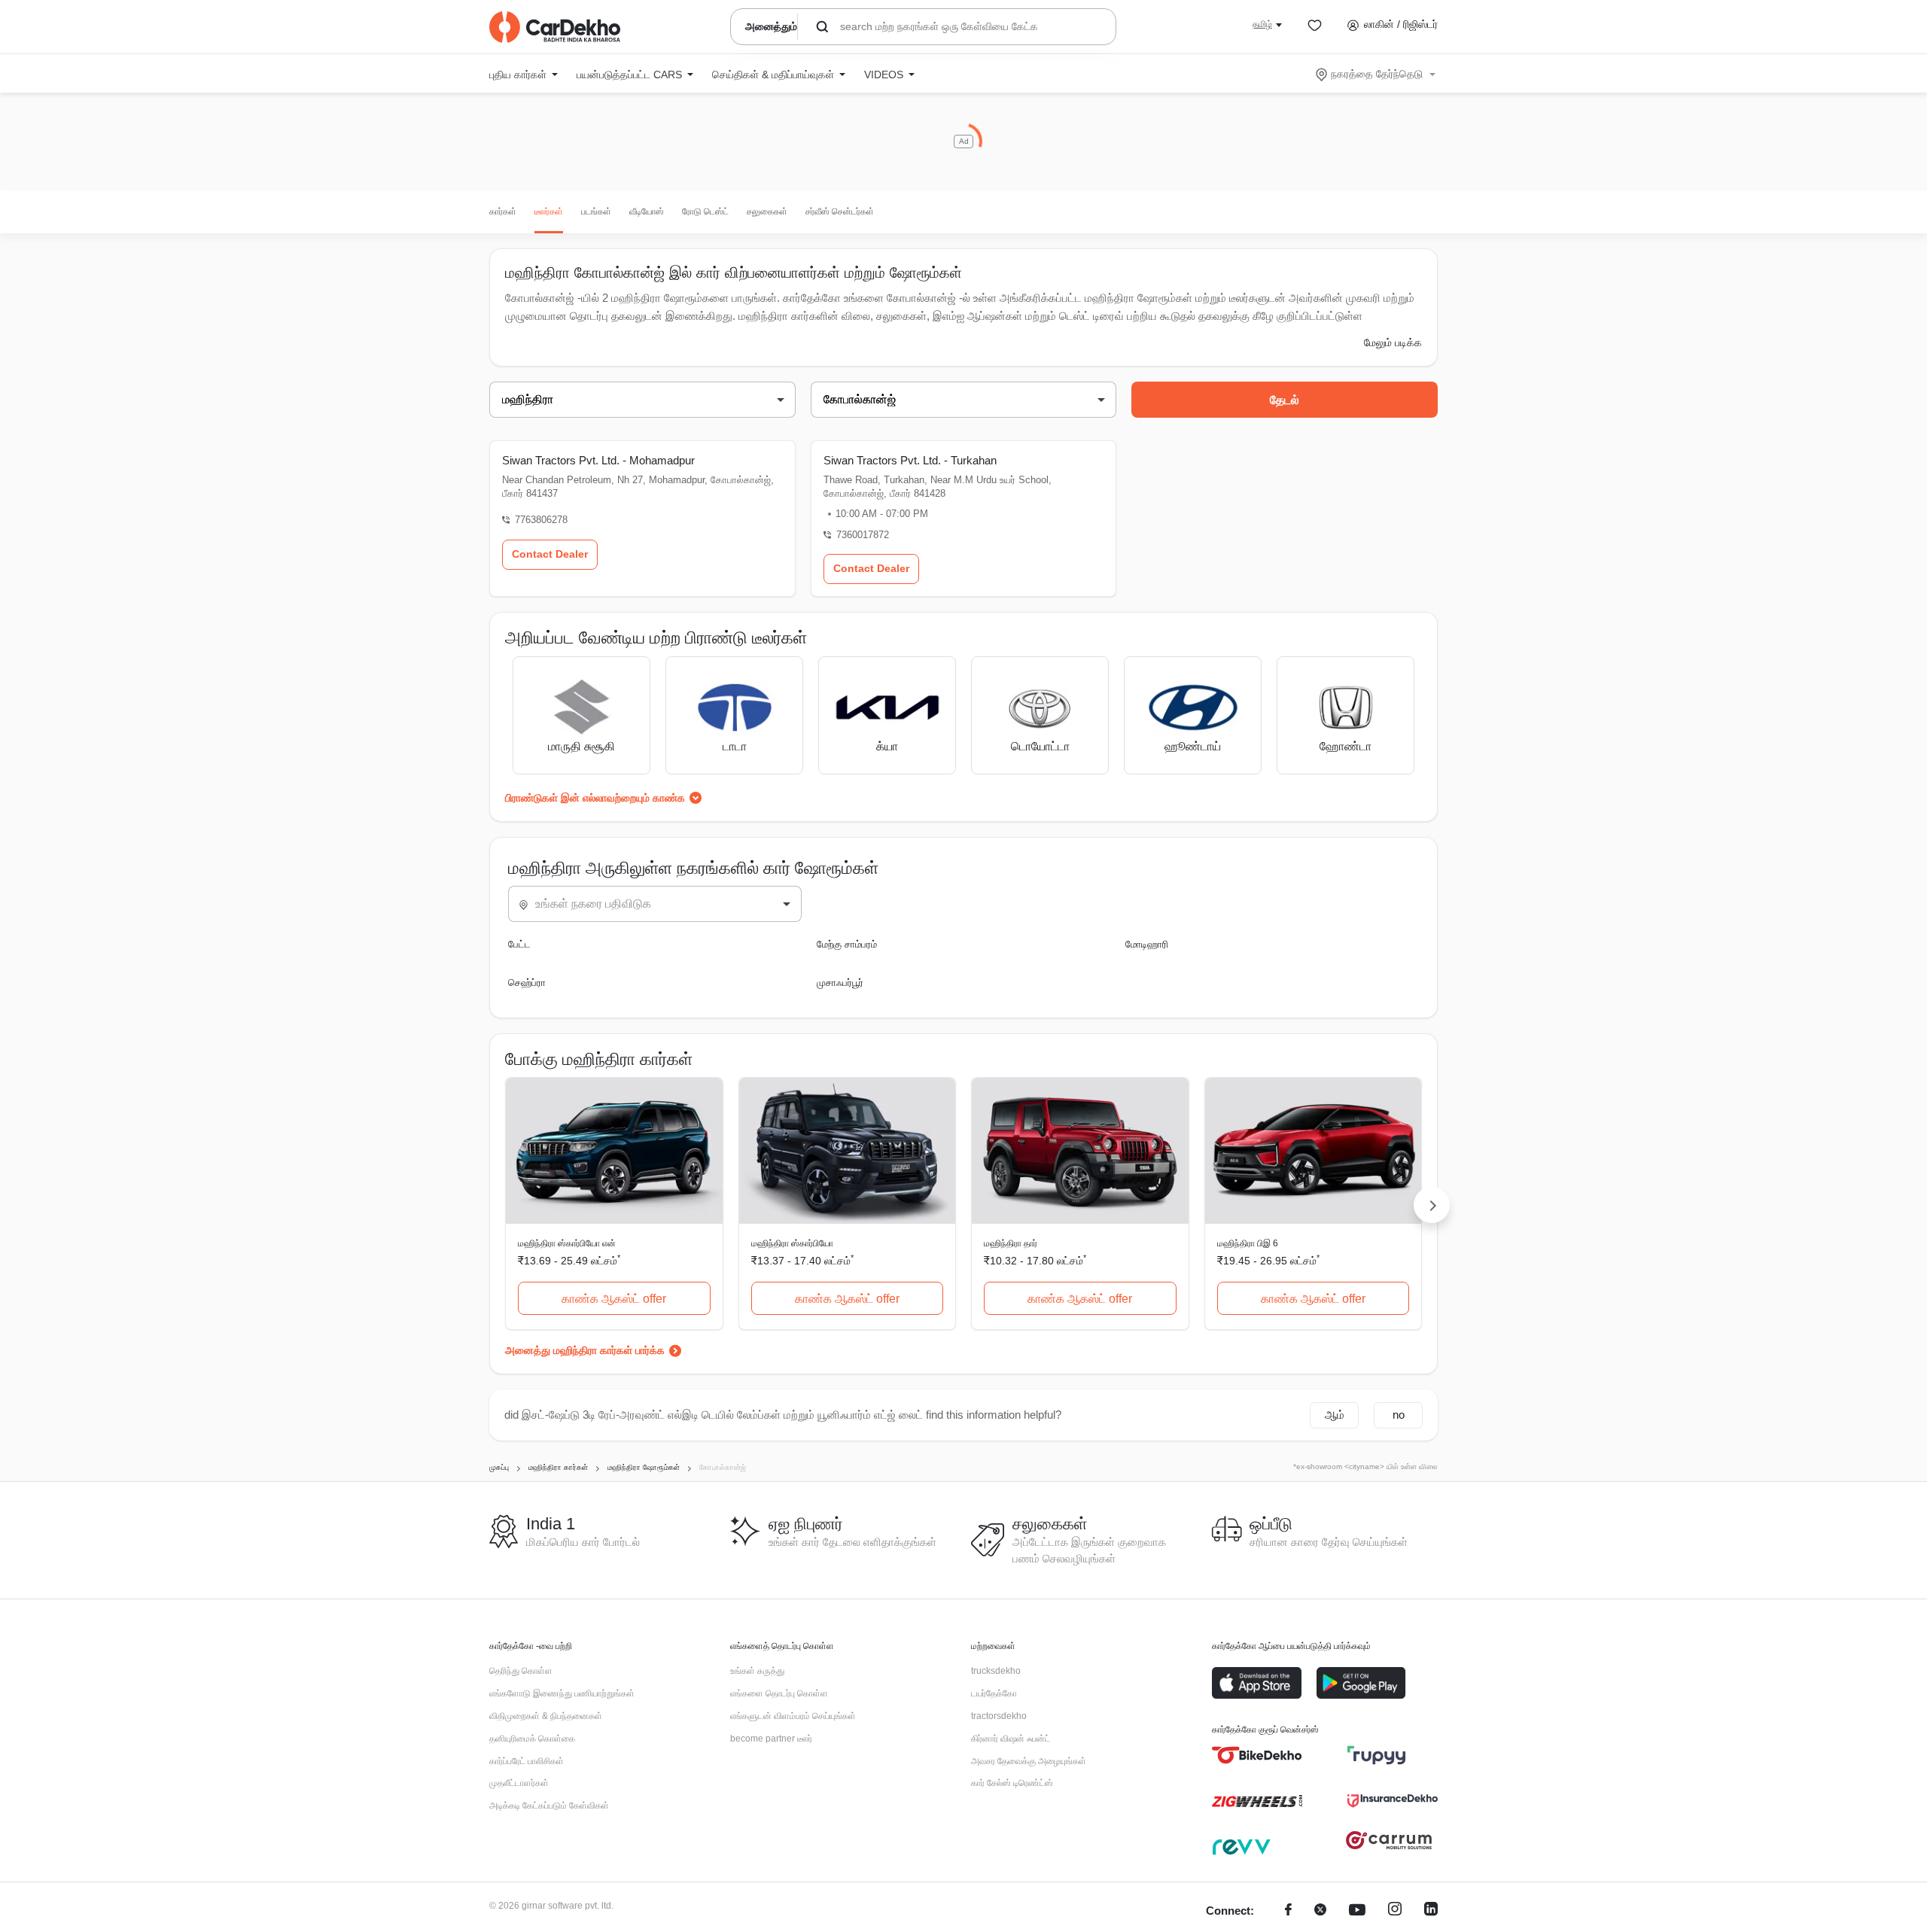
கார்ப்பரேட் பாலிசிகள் (527, 1761)
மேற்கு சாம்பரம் (847, 944)
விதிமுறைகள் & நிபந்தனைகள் (546, 1716)
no (1399, 1415)
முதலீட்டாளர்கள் (519, 1783)
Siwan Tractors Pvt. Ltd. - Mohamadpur (598, 460)
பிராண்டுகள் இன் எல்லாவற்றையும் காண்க (595, 798)
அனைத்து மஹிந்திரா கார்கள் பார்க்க (585, 1350)
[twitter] (1320, 1911)
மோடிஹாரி (1147, 944)
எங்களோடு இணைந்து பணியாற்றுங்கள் (562, 1693)
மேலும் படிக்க (1393, 342)
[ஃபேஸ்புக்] (1288, 1911)
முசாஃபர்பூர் (840, 983)
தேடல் (1285, 400)
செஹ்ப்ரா (527, 983)
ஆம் (1335, 1415)
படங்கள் (596, 211)
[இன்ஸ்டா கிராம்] (1395, 1911)
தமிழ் (1262, 24)
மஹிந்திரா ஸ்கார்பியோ (792, 1243)
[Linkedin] (1431, 1911)
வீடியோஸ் (647, 211)
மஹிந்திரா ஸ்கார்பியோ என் (567, 1243)
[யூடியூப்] (1357, 1911)
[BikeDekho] (1257, 1755)
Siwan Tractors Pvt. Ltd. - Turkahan (910, 460)
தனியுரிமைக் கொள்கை (532, 1739)
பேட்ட (519, 944)
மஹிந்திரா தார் (1011, 1243)
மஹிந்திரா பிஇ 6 (1248, 1243)
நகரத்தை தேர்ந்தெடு (1377, 74)
